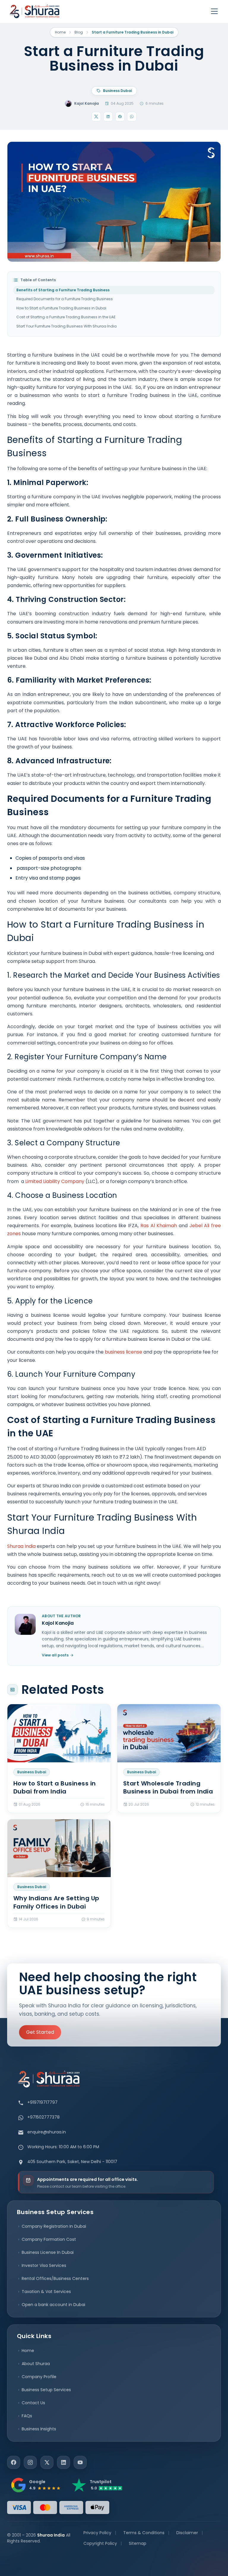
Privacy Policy (97, 2533)
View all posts (55, 1655)
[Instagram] (30, 2462)
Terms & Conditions (144, 2533)
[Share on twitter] (96, 117)
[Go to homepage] (34, 11)
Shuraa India (21, 1546)
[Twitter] (47, 2462)
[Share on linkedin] (108, 117)
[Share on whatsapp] (132, 117)
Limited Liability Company (55, 1181)
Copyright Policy (100, 2543)
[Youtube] (80, 2462)
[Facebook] (14, 2462)
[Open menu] (214, 11)
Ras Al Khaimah (159, 1226)
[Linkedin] (64, 2462)
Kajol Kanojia (87, 103)
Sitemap (138, 2543)
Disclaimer (187, 2533)
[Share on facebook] (120, 117)
